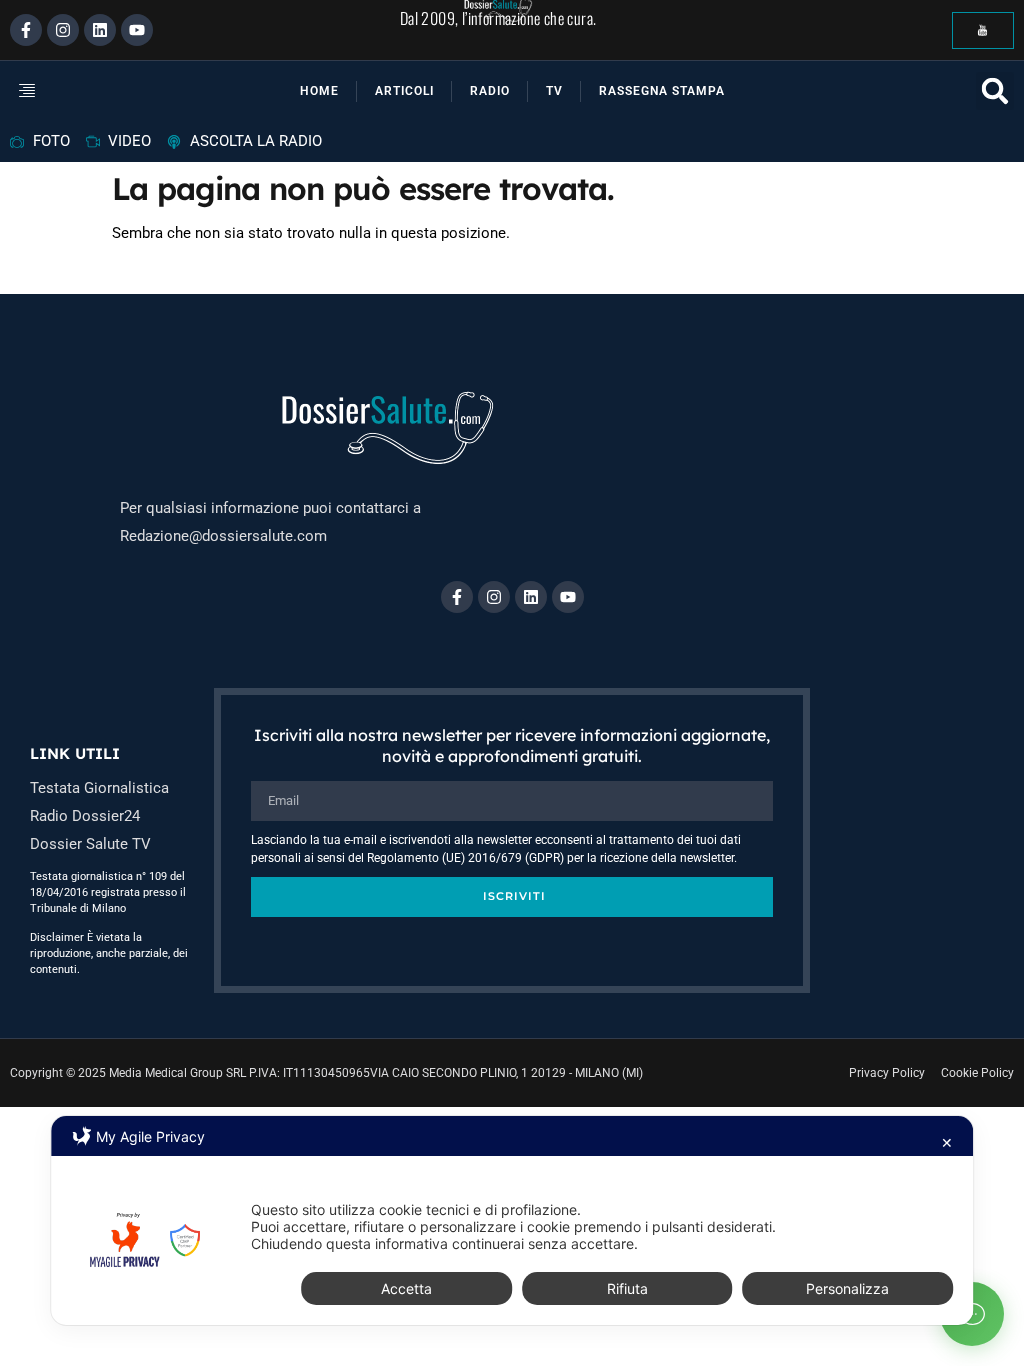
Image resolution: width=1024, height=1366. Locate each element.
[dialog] (512, 1220)
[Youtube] (137, 30)
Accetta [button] (406, 1288)
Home (319, 91)
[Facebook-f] (26, 30)
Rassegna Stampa (662, 91)
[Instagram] (63, 30)
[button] (50, 91)
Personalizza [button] (847, 1288)
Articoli (404, 91)
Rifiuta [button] (627, 1288)
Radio (490, 91)
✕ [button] (947, 1142)
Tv (554, 91)
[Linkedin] (100, 30)
